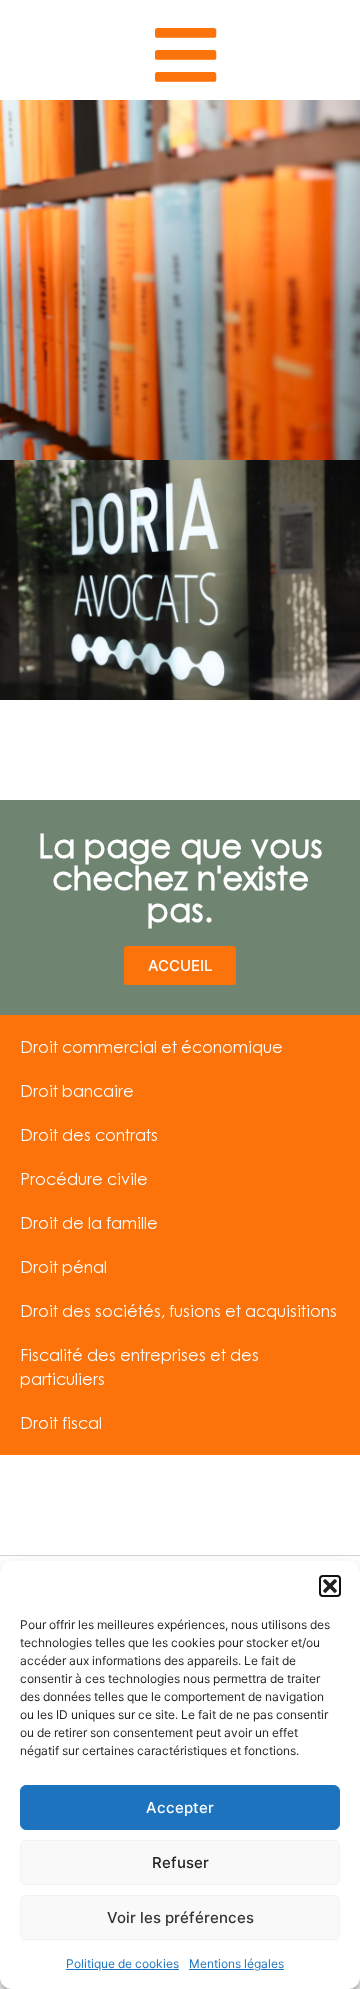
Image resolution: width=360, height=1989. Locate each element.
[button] (330, 1586)
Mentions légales (236, 1963)
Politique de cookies (122, 1963)
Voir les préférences (180, 1917)
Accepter (180, 1807)
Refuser (180, 1862)
